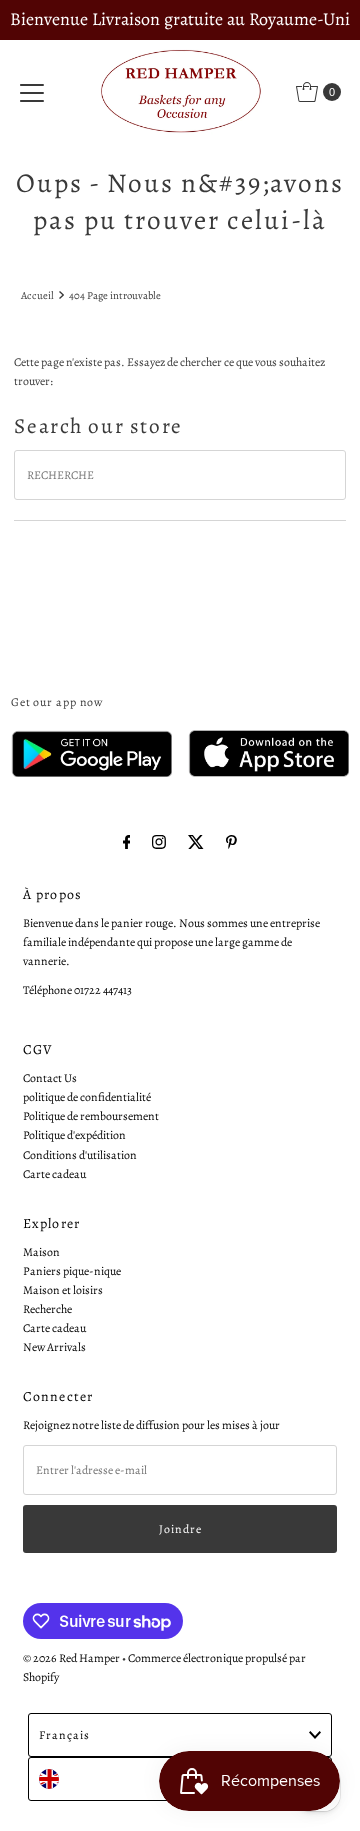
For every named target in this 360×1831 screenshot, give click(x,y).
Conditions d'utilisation (80, 1155)
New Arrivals (54, 1347)
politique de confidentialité (87, 1097)
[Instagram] (159, 842)
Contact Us (50, 1078)
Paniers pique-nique (72, 1271)
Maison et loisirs (63, 1290)
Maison (41, 1252)
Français (64, 1735)
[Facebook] (127, 842)
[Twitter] (196, 842)
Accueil (37, 295)
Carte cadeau (54, 1174)
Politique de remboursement (91, 1116)
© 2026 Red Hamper (71, 1658)
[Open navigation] (32, 92)
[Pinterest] (231, 842)
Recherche (47, 1309)
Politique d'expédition (74, 1135)
